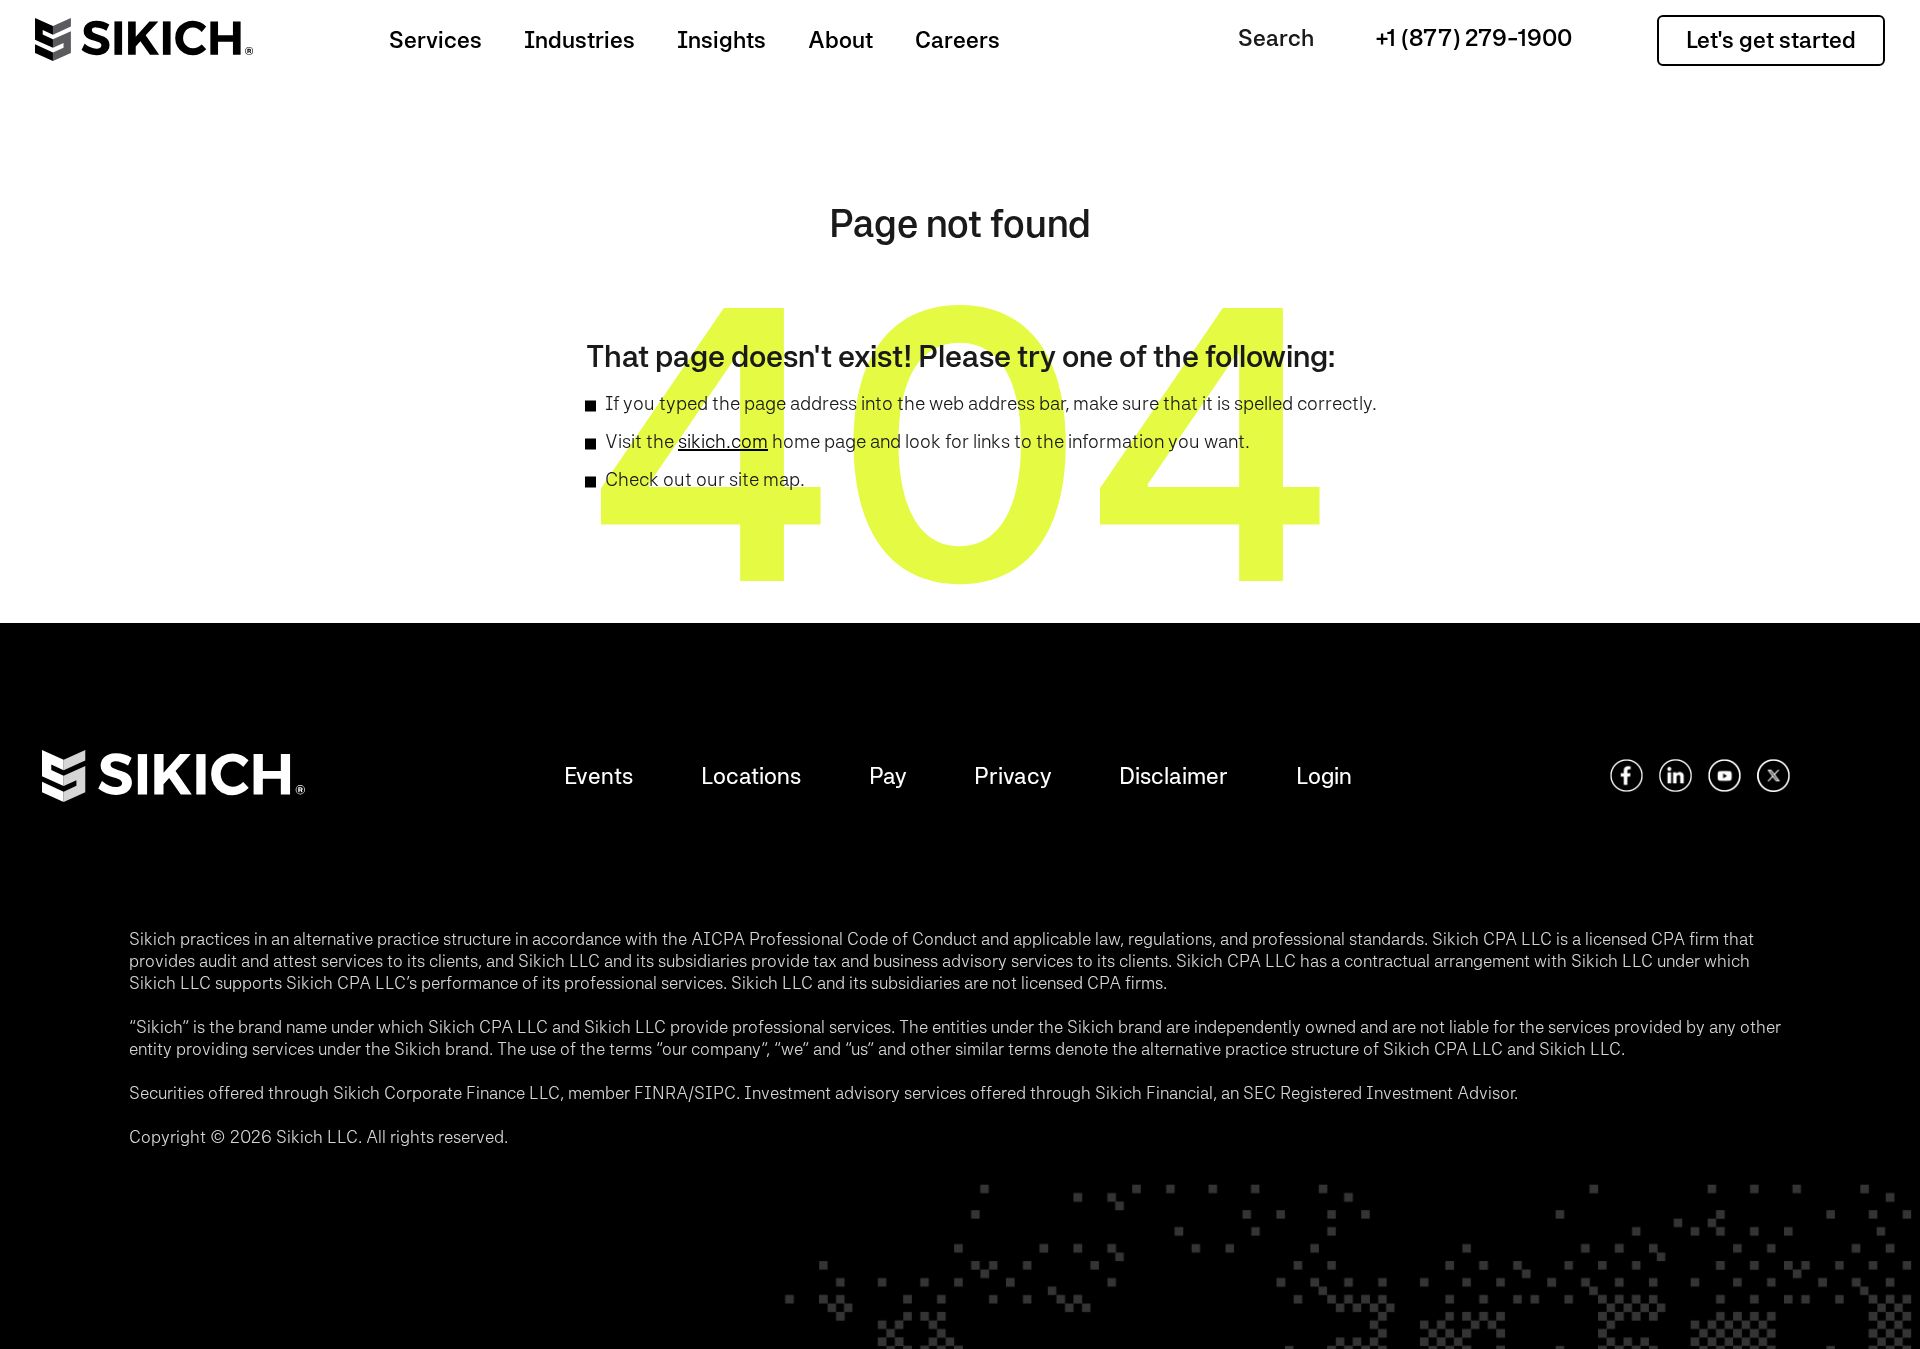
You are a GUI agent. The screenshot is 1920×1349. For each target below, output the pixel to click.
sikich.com (723, 441)
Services (435, 39)
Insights (721, 39)
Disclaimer (1173, 775)
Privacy (1012, 775)
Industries (579, 39)
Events (598, 775)
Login (1324, 775)
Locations (751, 775)
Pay (887, 775)
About (840, 39)
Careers (957, 39)
